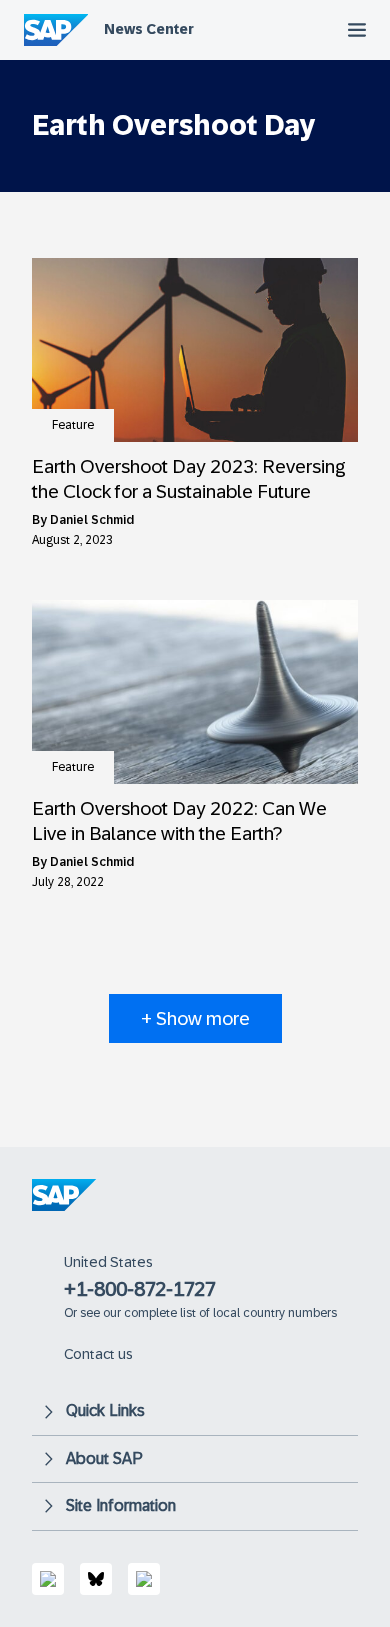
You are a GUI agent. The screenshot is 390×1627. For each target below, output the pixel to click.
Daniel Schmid (92, 520)
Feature (73, 425)
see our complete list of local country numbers (208, 1313)
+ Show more (195, 1018)
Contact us (98, 1354)
